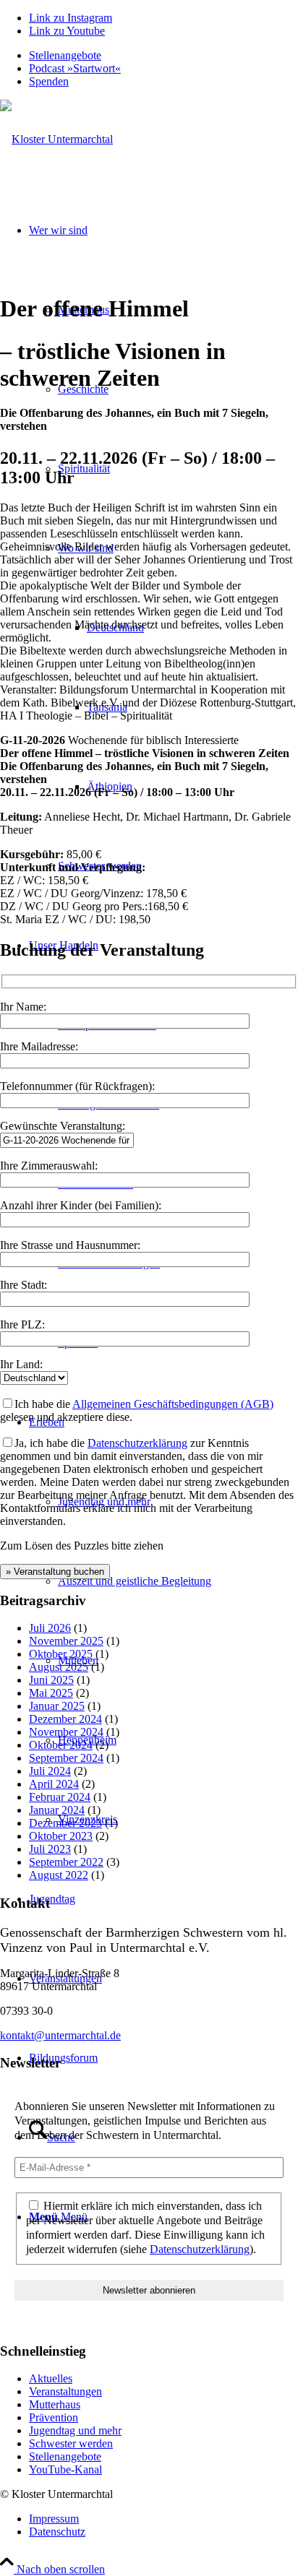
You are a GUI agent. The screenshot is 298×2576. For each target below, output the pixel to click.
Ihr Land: (21, 1364)
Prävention (54, 2417)
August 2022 (59, 1875)
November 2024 (66, 1732)
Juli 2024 (50, 1771)
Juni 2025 (51, 1680)
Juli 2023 (50, 1849)
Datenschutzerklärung (137, 1443)
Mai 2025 (51, 1693)
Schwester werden (71, 2443)
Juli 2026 (50, 1628)
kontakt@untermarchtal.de (60, 2035)
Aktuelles (51, 2378)
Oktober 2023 (61, 1836)
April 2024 (54, 1784)
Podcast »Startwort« (75, 68)
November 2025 (66, 1641)
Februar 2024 (60, 1797)
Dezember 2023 (65, 1823)
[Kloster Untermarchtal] (56, 139)
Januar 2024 (57, 1810)
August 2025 (59, 1667)
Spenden (49, 81)
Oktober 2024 (61, 1745)
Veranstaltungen (65, 2391)
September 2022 (66, 1862)
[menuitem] (163, 56)
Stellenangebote (65, 55)
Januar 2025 (57, 1706)
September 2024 (66, 1758)
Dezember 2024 (65, 1719)
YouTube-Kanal (65, 2469)
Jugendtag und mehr (75, 2430)
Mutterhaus (55, 2404)
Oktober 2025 (61, 1654)
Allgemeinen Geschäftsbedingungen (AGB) (173, 1404)
